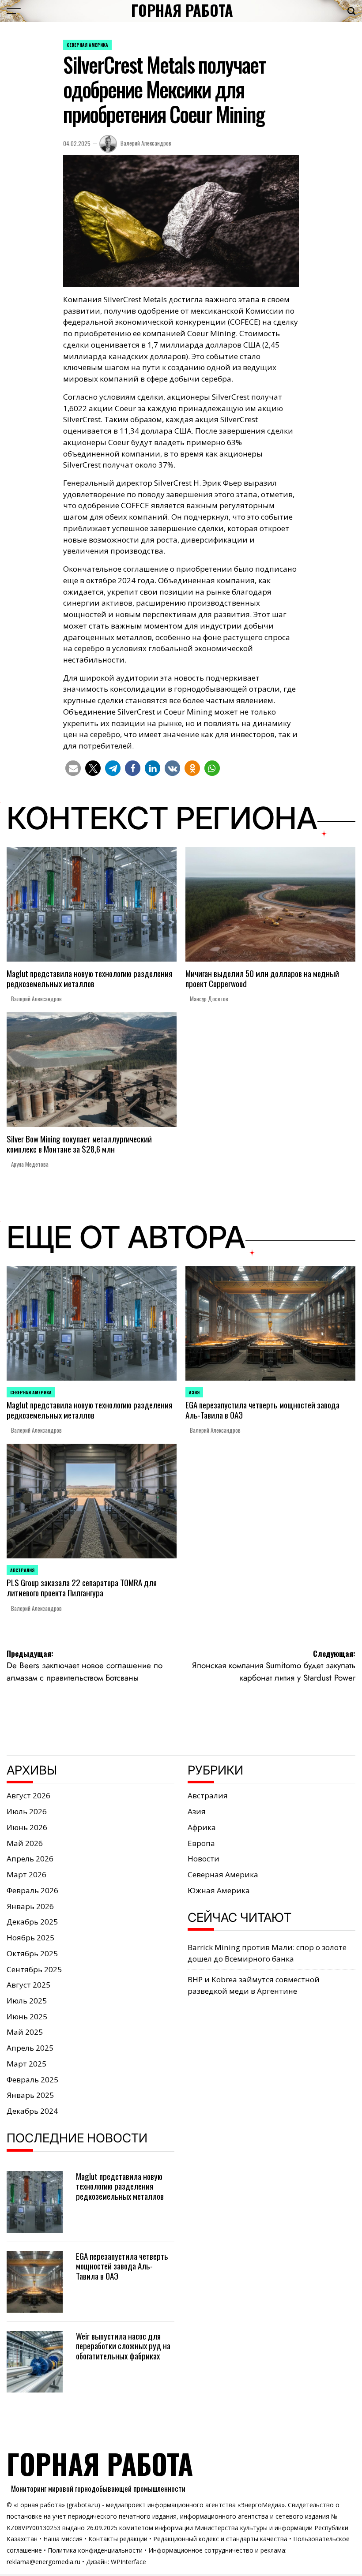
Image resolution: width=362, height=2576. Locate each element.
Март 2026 (26, 1874)
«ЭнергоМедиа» (261, 2505)
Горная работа (182, 10)
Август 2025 (28, 1985)
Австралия (22, 1570)
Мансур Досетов (209, 999)
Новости (204, 1859)
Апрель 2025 (30, 2048)
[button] (73, 768)
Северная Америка (87, 45)
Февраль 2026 (32, 1890)
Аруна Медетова (30, 1164)
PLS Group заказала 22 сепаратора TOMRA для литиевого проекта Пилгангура (82, 1587)
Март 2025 (26, 2064)
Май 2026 (25, 1843)
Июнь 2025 (27, 2016)
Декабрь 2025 (32, 1922)
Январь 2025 (30, 2095)
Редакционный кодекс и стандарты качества (220, 2539)
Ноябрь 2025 (30, 1938)
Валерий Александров (146, 143)
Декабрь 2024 (32, 2111)
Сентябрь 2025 (34, 1969)
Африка (202, 1827)
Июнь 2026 (27, 1827)
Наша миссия (63, 2539)
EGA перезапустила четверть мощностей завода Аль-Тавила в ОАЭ (262, 1410)
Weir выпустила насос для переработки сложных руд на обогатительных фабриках (123, 2346)
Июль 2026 (27, 1811)
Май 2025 (25, 2032)
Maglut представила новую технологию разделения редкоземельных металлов (89, 978)
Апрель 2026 (30, 1859)
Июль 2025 (27, 2001)
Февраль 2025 (32, 2080)
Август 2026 (28, 1795)
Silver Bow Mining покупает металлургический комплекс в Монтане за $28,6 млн (79, 1144)
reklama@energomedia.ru (43, 2562)
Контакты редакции (118, 2539)
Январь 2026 (30, 1906)
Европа (201, 1843)
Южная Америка (219, 1890)
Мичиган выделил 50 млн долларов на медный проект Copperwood (262, 978)
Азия (194, 1392)
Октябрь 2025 (32, 1953)
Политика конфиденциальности (95, 2550)
